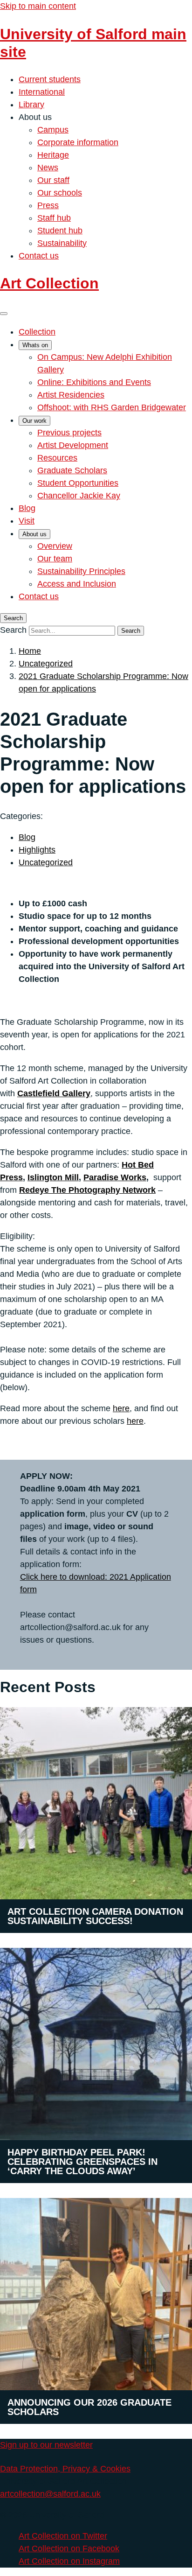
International (42, 92)
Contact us (39, 256)
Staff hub (54, 218)
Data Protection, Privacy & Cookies (65, 2469)
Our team (55, 559)
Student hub (60, 231)
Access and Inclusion (77, 584)
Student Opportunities (78, 483)
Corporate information (78, 142)
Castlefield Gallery (54, 1093)
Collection (37, 332)
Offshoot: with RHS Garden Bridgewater (112, 407)
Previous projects (69, 433)
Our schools (60, 193)
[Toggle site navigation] (4, 314)
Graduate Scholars (72, 470)
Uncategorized (46, 664)
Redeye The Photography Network (87, 1190)
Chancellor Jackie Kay (79, 496)
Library (31, 105)
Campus (53, 130)
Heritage (53, 155)
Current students (50, 79)
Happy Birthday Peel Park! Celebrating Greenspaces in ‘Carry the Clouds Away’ (82, 2162)
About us (34, 534)
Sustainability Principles (81, 571)
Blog (27, 508)
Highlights (37, 850)
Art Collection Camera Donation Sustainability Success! (95, 1916)
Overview (55, 546)
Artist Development (73, 445)
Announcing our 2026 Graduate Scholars (89, 2407)
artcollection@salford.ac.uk (50, 2494)
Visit (27, 521)
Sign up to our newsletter (46, 2445)
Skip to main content (38, 6)
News (48, 168)
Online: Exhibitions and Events (94, 382)
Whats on (35, 345)
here (121, 1408)
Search (13, 630)
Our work (34, 421)
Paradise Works (115, 1177)
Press (48, 205)
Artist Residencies (71, 395)
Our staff (53, 180)
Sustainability (62, 243)
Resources (57, 458)
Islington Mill (53, 1177)
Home (30, 651)
